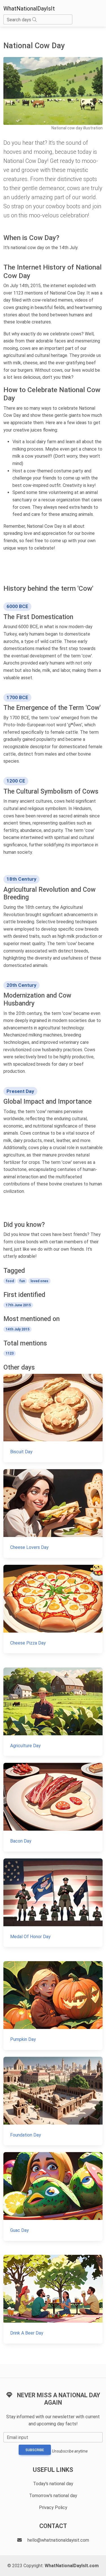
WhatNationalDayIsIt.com (72, 2566)
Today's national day (53, 2484)
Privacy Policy (53, 2507)
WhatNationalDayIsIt (29, 9)
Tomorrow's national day (53, 2496)
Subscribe (35, 2450)
